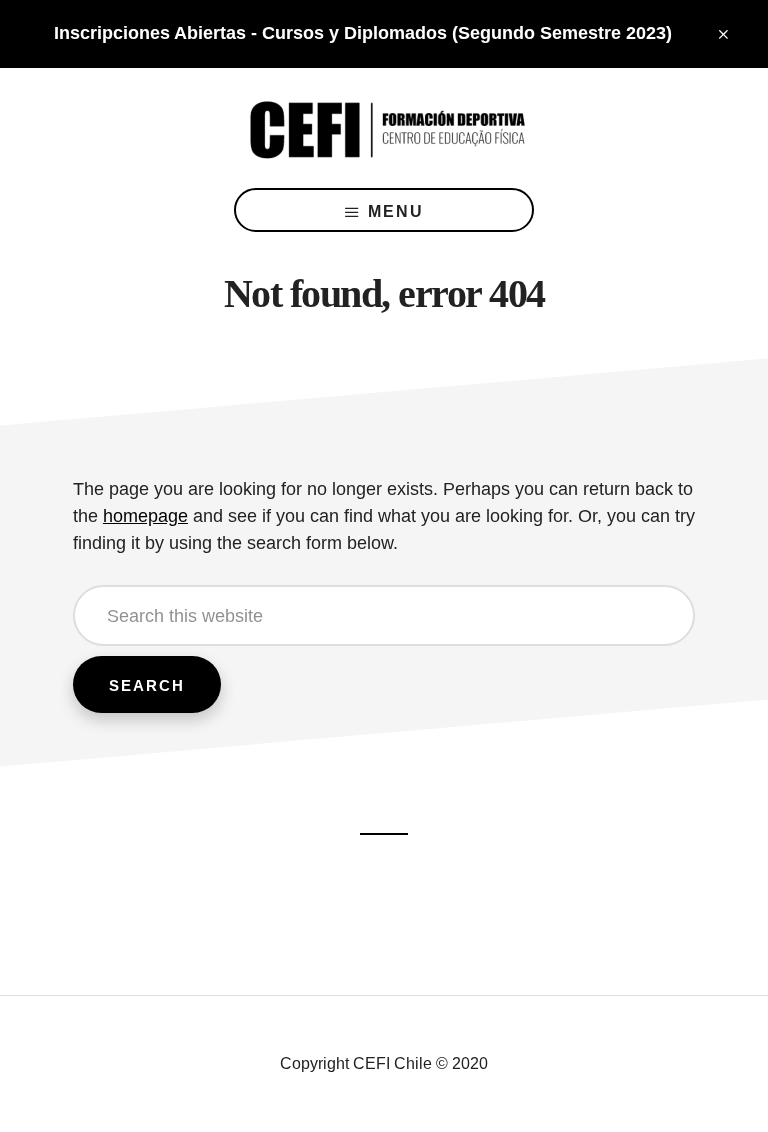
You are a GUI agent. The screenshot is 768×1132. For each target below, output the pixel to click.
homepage (145, 516)
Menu (396, 211)
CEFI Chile (384, 128)
